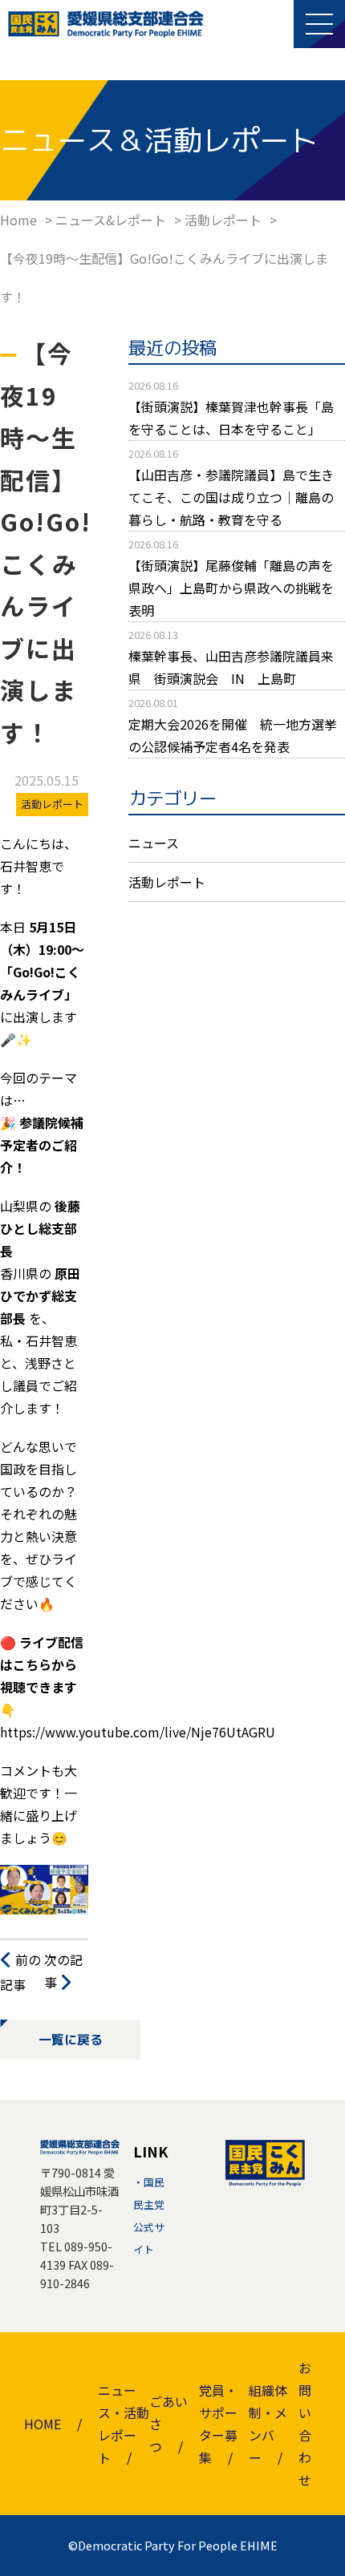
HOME (43, 2424)
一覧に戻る (71, 2040)
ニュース (154, 843)
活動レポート (167, 882)
